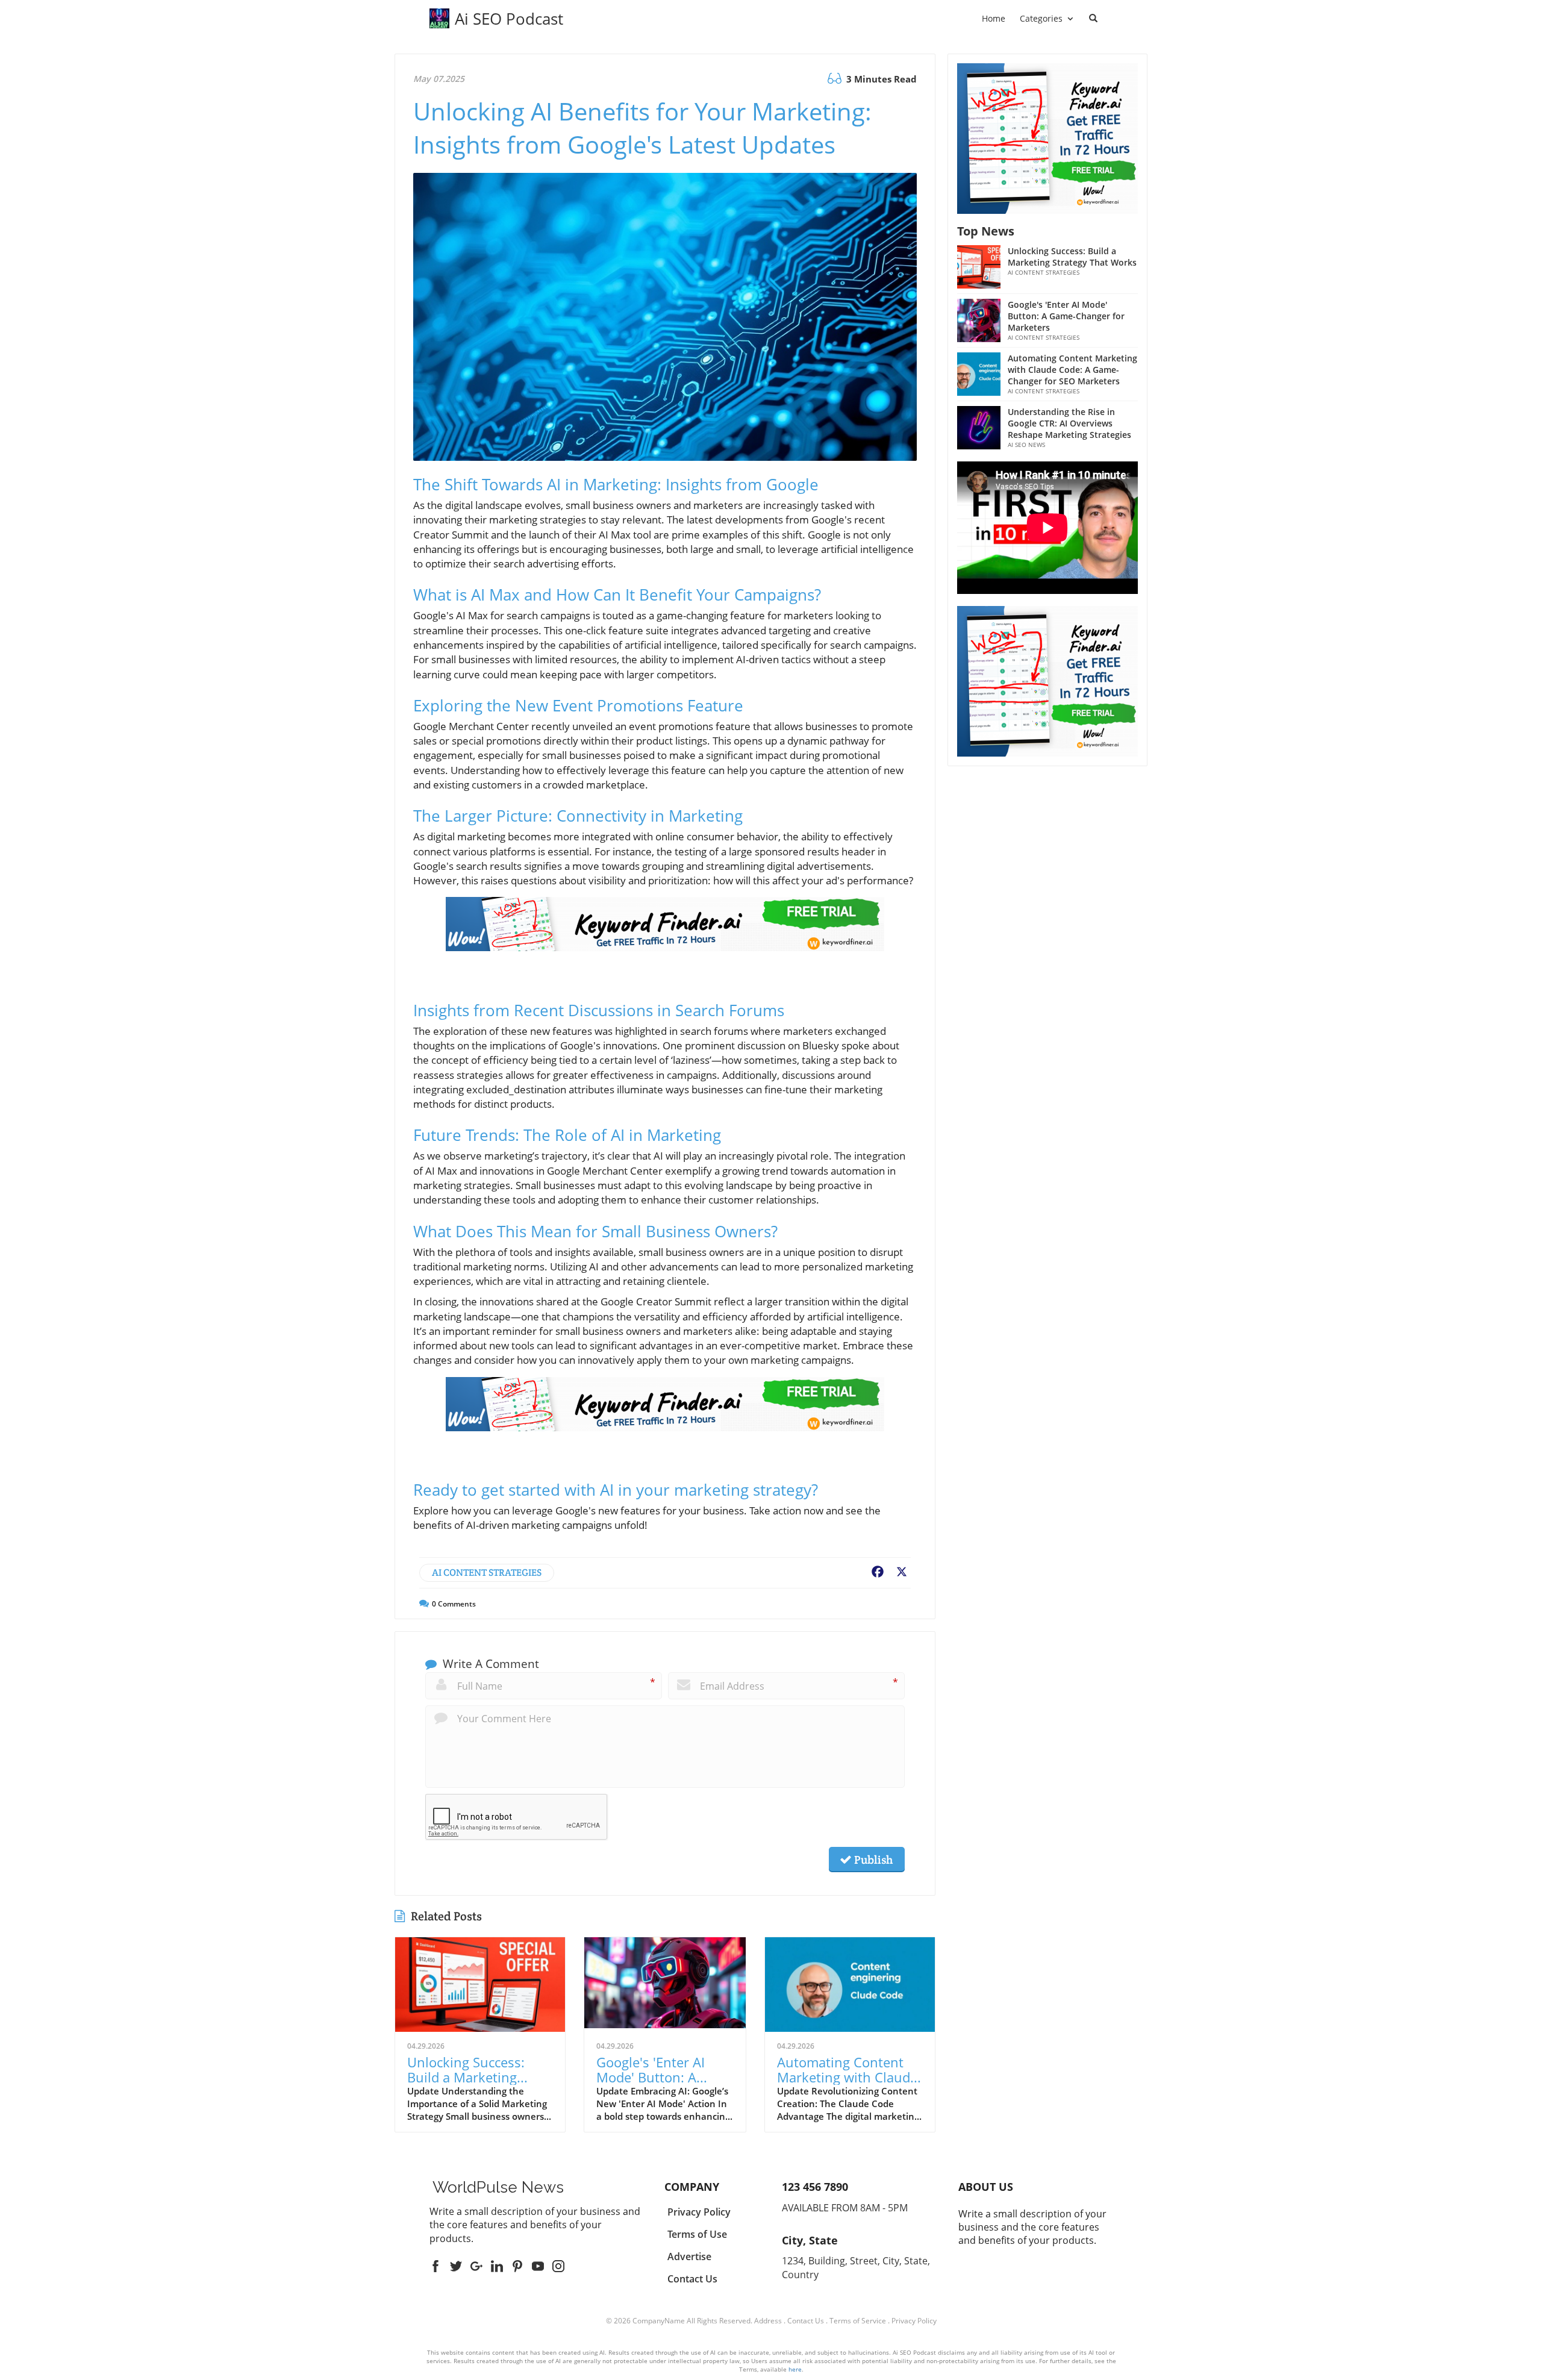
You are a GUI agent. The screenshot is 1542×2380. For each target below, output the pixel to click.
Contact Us (806, 2321)
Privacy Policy (914, 2321)
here (795, 2369)
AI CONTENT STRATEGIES (487, 1573)
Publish (872, 1860)
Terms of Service (858, 2321)
